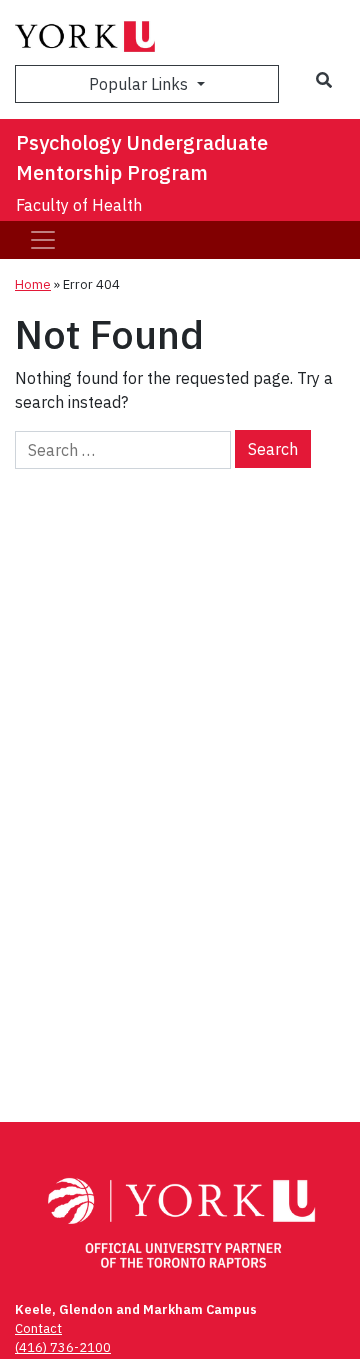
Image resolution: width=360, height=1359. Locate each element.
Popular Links (140, 84)
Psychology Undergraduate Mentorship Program (142, 157)
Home (33, 284)
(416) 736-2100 (63, 1347)
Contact (38, 1328)
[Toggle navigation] (43, 240)
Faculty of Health (79, 205)
